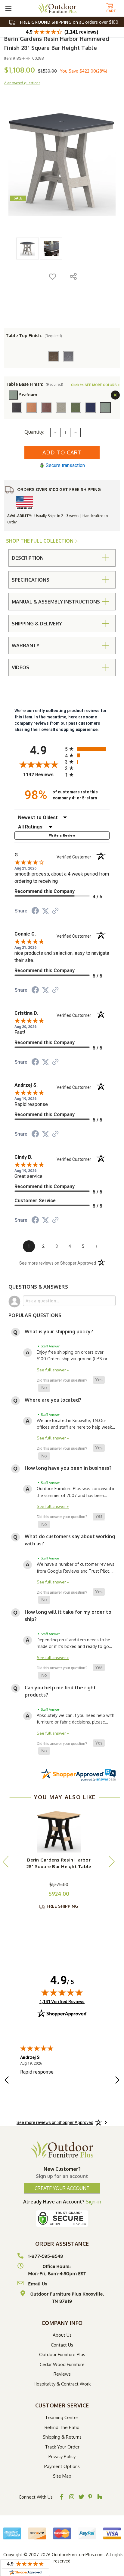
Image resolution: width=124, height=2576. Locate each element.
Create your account (62, 2188)
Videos (20, 667)
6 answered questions (22, 83)
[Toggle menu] (8, 8)
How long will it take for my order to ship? (68, 1616)
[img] (62, 1992)
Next (111, 1861)
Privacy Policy (62, 2456)
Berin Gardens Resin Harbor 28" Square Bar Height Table (59, 1863)
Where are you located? (53, 1400)
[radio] (87, 749)
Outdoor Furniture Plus (62, 2354)
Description (28, 558)
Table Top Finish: (34, 335)
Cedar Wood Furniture (62, 2364)
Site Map (62, 2476)
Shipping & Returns (62, 2437)
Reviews (62, 2374)
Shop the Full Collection (40, 541)
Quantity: (34, 432)
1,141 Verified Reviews (62, 2001)
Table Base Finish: (34, 384)
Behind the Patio (62, 2427)
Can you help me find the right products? (60, 1691)
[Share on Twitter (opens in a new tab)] (45, 911)
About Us (62, 2335)
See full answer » (53, 1370)
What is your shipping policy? (59, 1331)
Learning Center (62, 2417)
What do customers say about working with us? (70, 1540)
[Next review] (117, 2081)
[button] (99, 1380)
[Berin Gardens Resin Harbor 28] (59, 1830)
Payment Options (62, 2466)
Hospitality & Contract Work (62, 2384)
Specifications (31, 580)
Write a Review (62, 836)
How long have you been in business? (68, 1468)
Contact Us (62, 2345)
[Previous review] (7, 2081)
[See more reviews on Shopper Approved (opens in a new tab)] (55, 911)
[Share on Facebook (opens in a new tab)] (35, 912)
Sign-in (93, 2202)
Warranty (26, 645)
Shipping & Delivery (37, 624)
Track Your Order (62, 2447)
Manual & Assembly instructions (56, 602)
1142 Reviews (43, 775)
